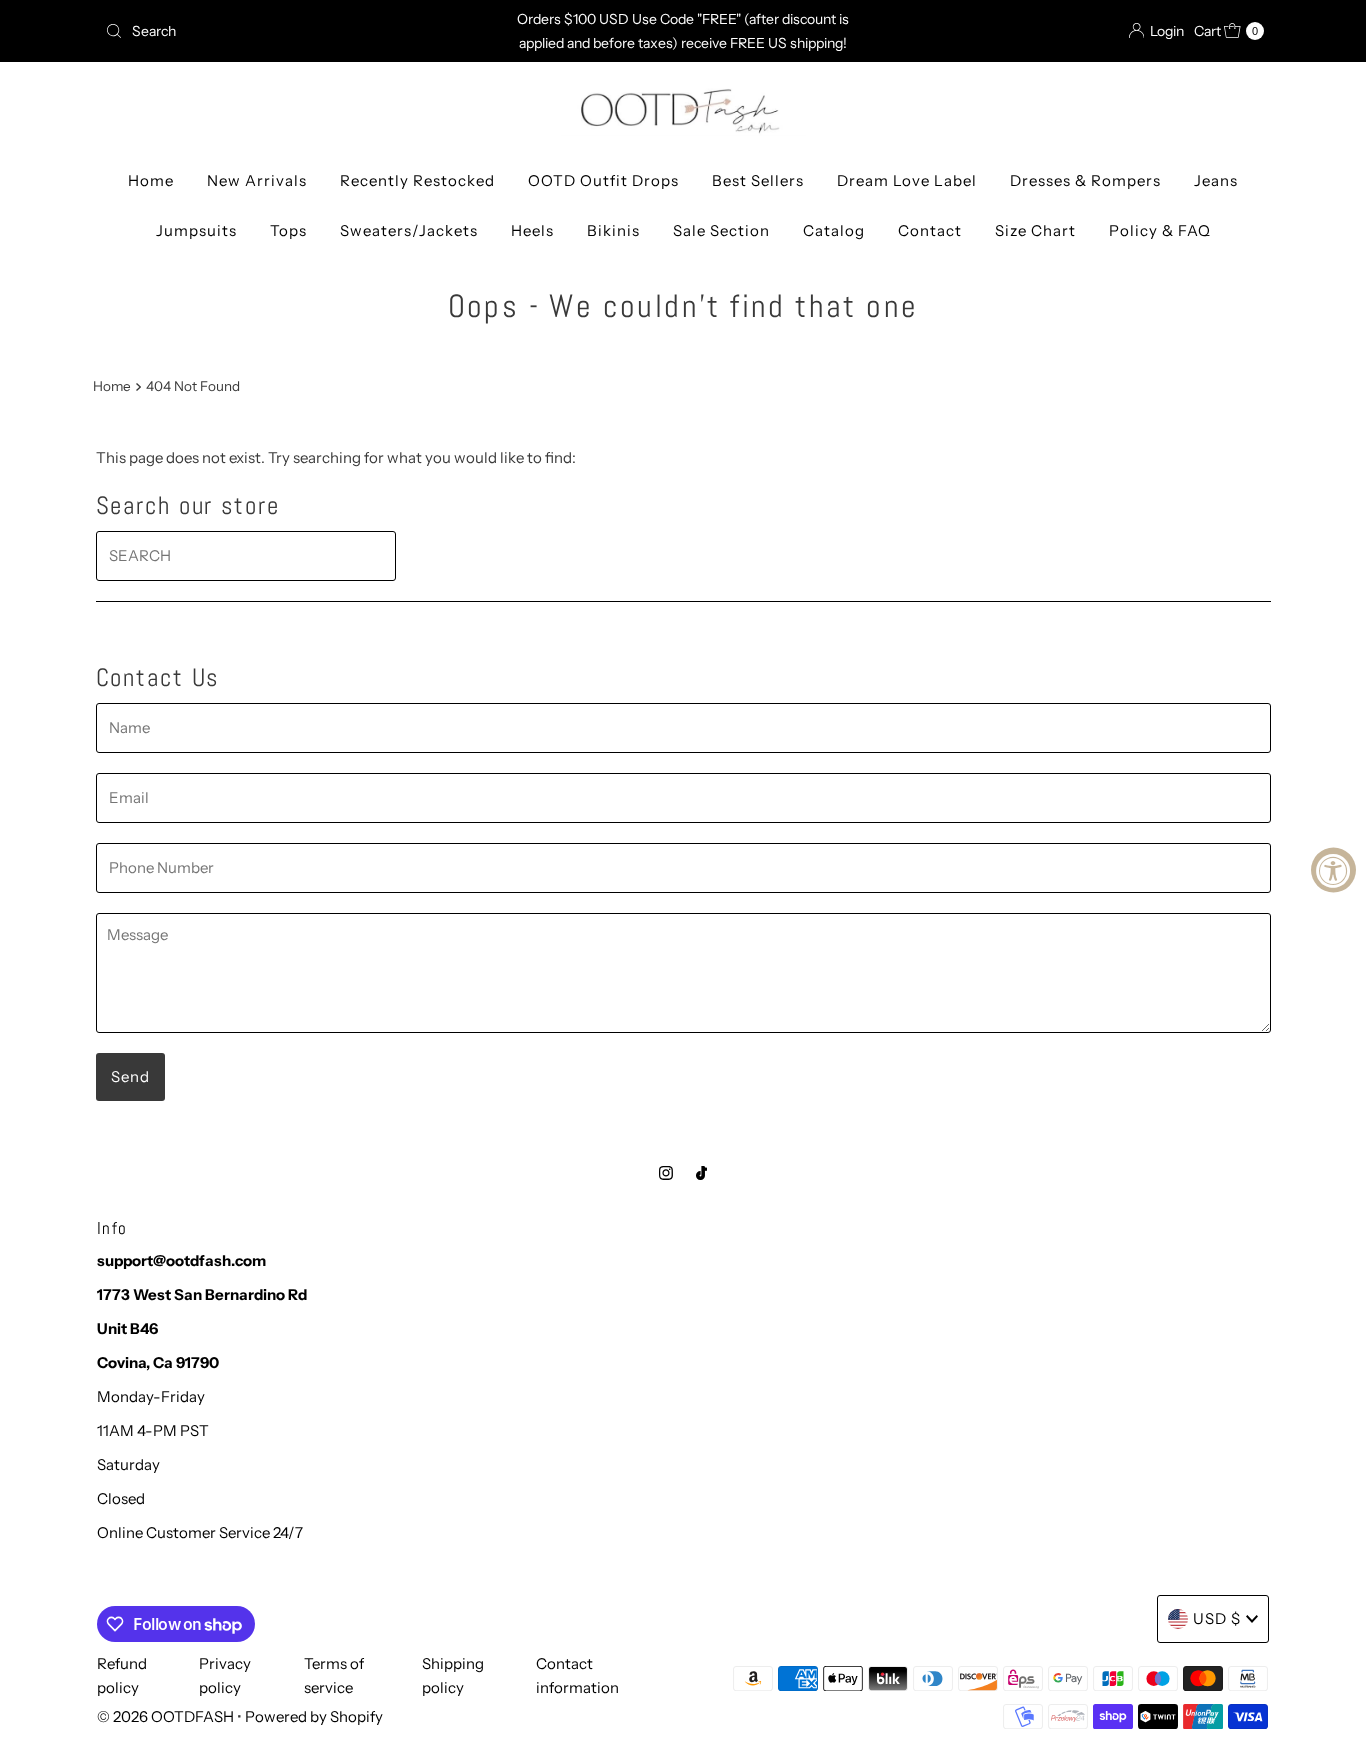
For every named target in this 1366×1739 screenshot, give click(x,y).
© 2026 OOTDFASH (165, 1716)
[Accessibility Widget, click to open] (1333, 869)
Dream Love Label (907, 180)
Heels (532, 230)
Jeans (1216, 180)
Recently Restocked (417, 180)
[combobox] (287, 31)
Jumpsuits (196, 230)
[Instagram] (666, 1173)
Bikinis (613, 230)
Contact (930, 230)
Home (151, 180)
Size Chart (1035, 230)
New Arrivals (257, 180)
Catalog (834, 230)
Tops (288, 230)
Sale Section (721, 230)
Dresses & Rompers (1085, 180)
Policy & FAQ (1160, 230)
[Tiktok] (701, 1173)
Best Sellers (758, 180)
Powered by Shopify (314, 1716)
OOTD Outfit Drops (603, 180)
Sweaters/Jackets (409, 230)
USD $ (1217, 1618)
